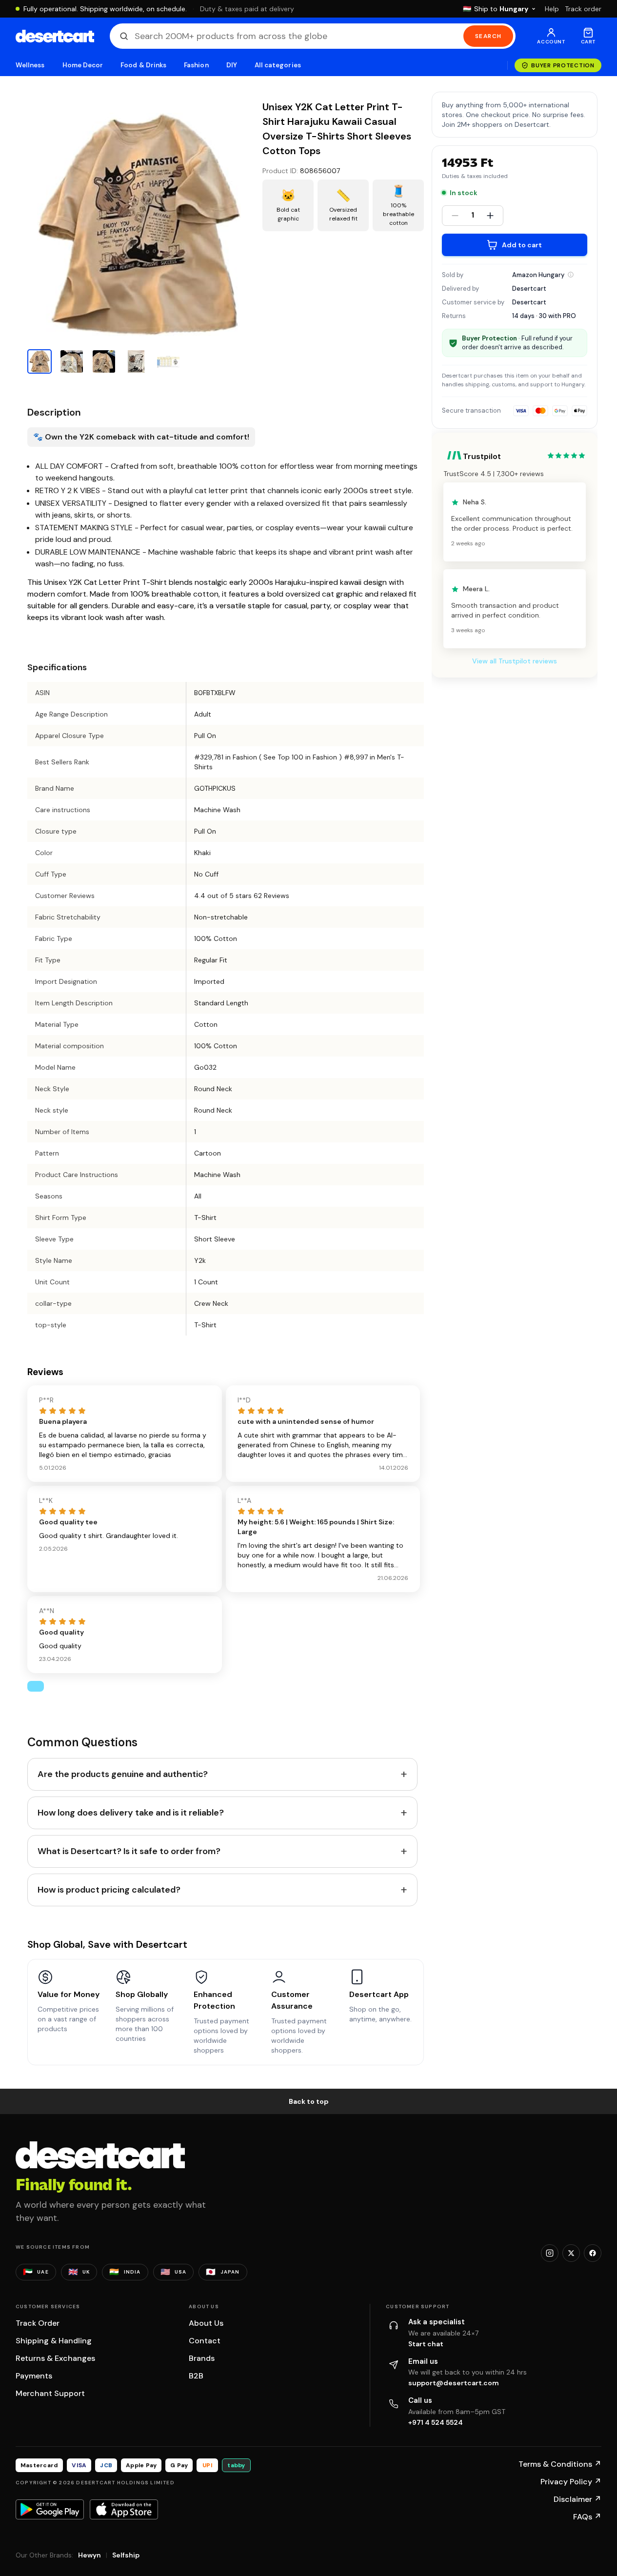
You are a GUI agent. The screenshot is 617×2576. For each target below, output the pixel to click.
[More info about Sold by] (571, 275)
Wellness (30, 65)
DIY (232, 65)
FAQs (587, 2517)
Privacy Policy (571, 2482)
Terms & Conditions (560, 2464)
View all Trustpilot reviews (515, 661)
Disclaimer (577, 2499)
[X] (571, 2253)
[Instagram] (550, 2253)
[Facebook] (593, 2253)
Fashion (196, 65)
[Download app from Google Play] (50, 2509)
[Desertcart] (55, 36)
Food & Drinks (143, 65)
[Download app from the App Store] (124, 2509)
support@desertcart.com (454, 2383)
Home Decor (83, 65)
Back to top (309, 2101)
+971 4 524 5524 (436, 2422)
